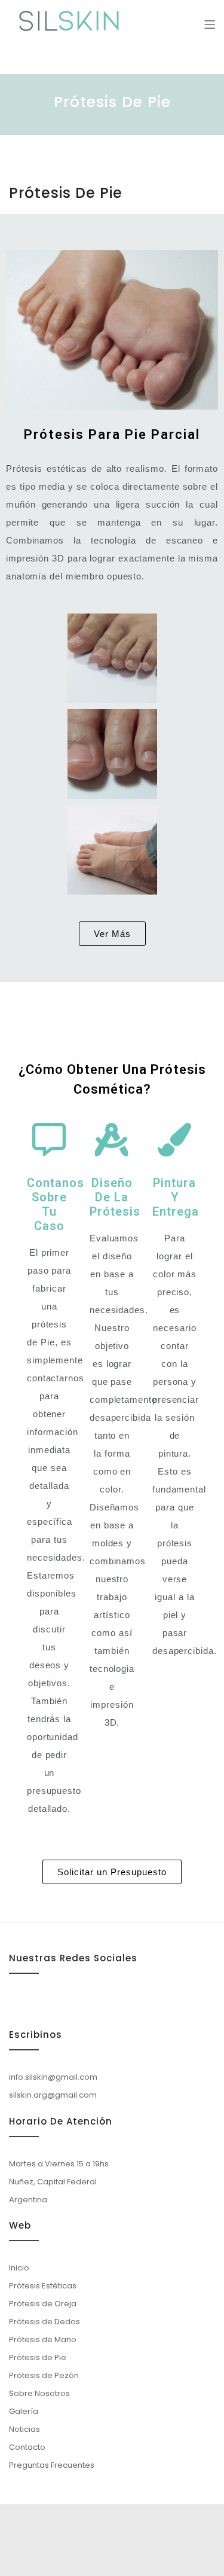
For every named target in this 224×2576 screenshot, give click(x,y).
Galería (24, 2411)
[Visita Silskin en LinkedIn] (38, 2003)
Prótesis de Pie (38, 2357)
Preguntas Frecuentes (52, 2465)
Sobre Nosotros (39, 2393)
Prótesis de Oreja (43, 2304)
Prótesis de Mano (43, 2340)
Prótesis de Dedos (45, 2322)
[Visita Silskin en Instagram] (17, 2003)
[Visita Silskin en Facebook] (60, 2003)
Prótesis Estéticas (43, 2286)
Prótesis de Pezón (44, 2375)
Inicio (19, 2268)
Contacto (27, 2447)
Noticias (24, 2429)
